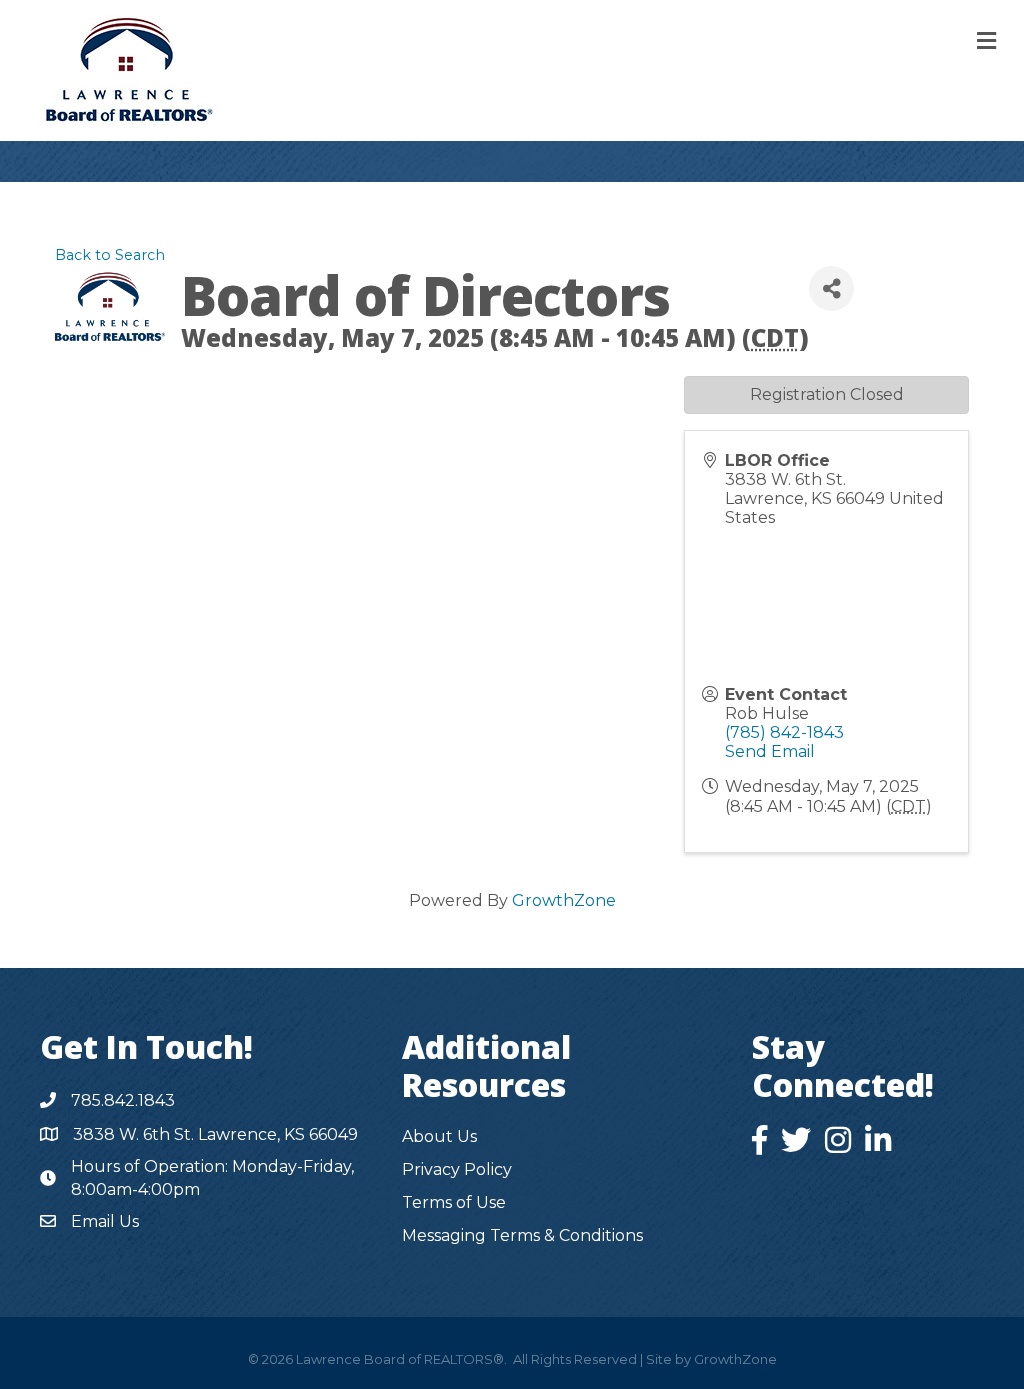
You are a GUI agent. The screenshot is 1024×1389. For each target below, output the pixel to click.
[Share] (831, 288)
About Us (439, 1136)
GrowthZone (564, 900)
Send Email (770, 751)
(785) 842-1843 (784, 732)
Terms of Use (454, 1202)
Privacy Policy (457, 1169)
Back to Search (110, 255)
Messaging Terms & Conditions (522, 1235)
